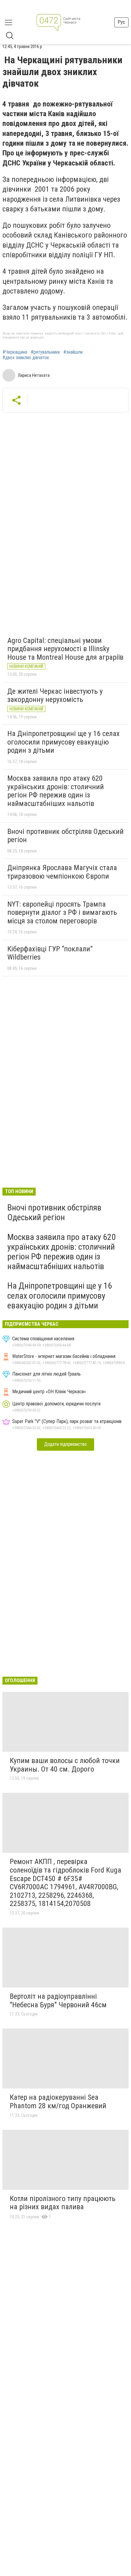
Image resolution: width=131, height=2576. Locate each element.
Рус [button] (121, 22)
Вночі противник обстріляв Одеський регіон (65, 836)
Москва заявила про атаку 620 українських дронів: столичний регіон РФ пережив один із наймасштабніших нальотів (56, 791)
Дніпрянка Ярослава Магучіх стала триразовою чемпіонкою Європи (62, 872)
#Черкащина (15, 352)
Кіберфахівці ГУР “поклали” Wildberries (50, 953)
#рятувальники (45, 352)
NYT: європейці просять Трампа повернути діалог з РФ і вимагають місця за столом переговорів (62, 913)
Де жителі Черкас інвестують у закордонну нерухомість (55, 696)
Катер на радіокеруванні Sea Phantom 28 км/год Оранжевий (58, 2102)
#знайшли (73, 352)
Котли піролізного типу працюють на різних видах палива (63, 2203)
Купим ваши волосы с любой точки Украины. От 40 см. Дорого (65, 1765)
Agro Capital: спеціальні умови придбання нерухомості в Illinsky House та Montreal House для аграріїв (65, 649)
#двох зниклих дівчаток (26, 358)
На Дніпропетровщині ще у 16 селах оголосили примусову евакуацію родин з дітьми (64, 742)
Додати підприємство (65, 1444)
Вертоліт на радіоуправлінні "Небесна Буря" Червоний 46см (58, 2001)
